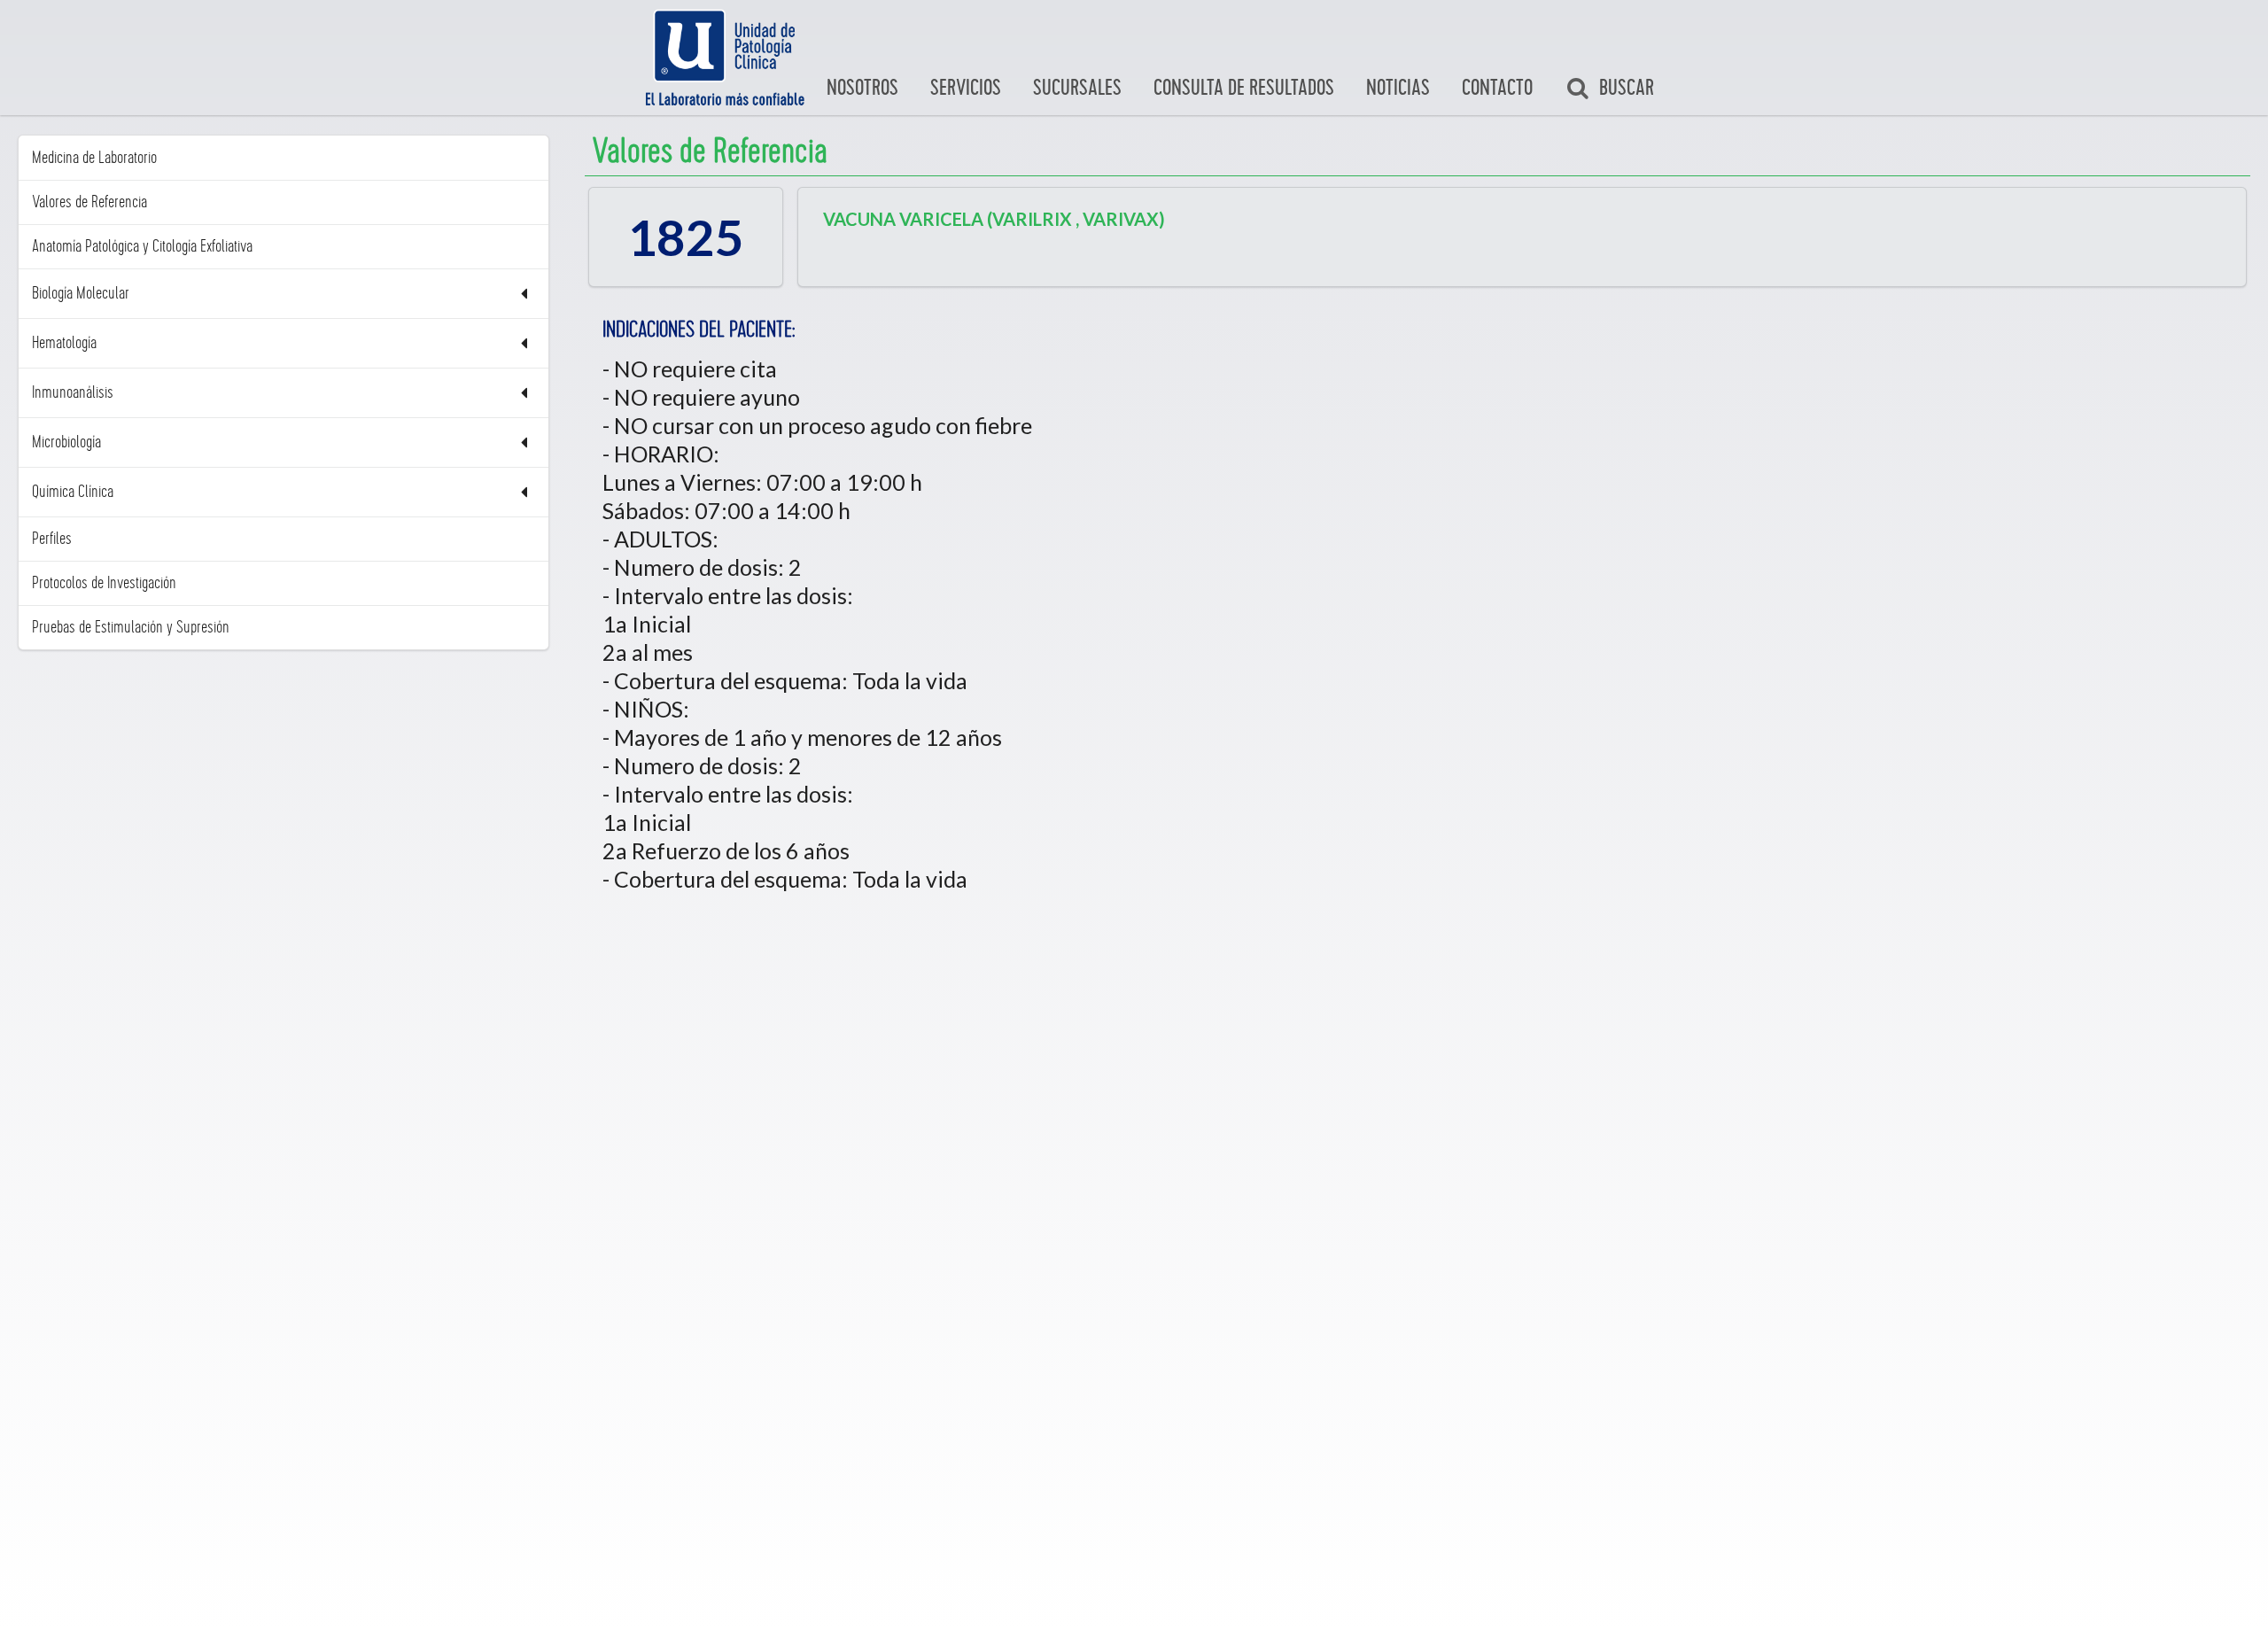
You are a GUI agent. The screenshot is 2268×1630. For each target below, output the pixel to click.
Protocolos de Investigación (104, 583)
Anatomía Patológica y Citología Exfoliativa (142, 246)
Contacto (1497, 88)
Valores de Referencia (89, 202)
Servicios (966, 88)
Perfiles (52, 539)
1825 (686, 237)
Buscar (1627, 88)
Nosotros (862, 88)
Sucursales (1077, 88)
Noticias (1398, 88)
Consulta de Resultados (1244, 88)
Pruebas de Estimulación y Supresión (131, 627)
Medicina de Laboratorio (94, 158)
